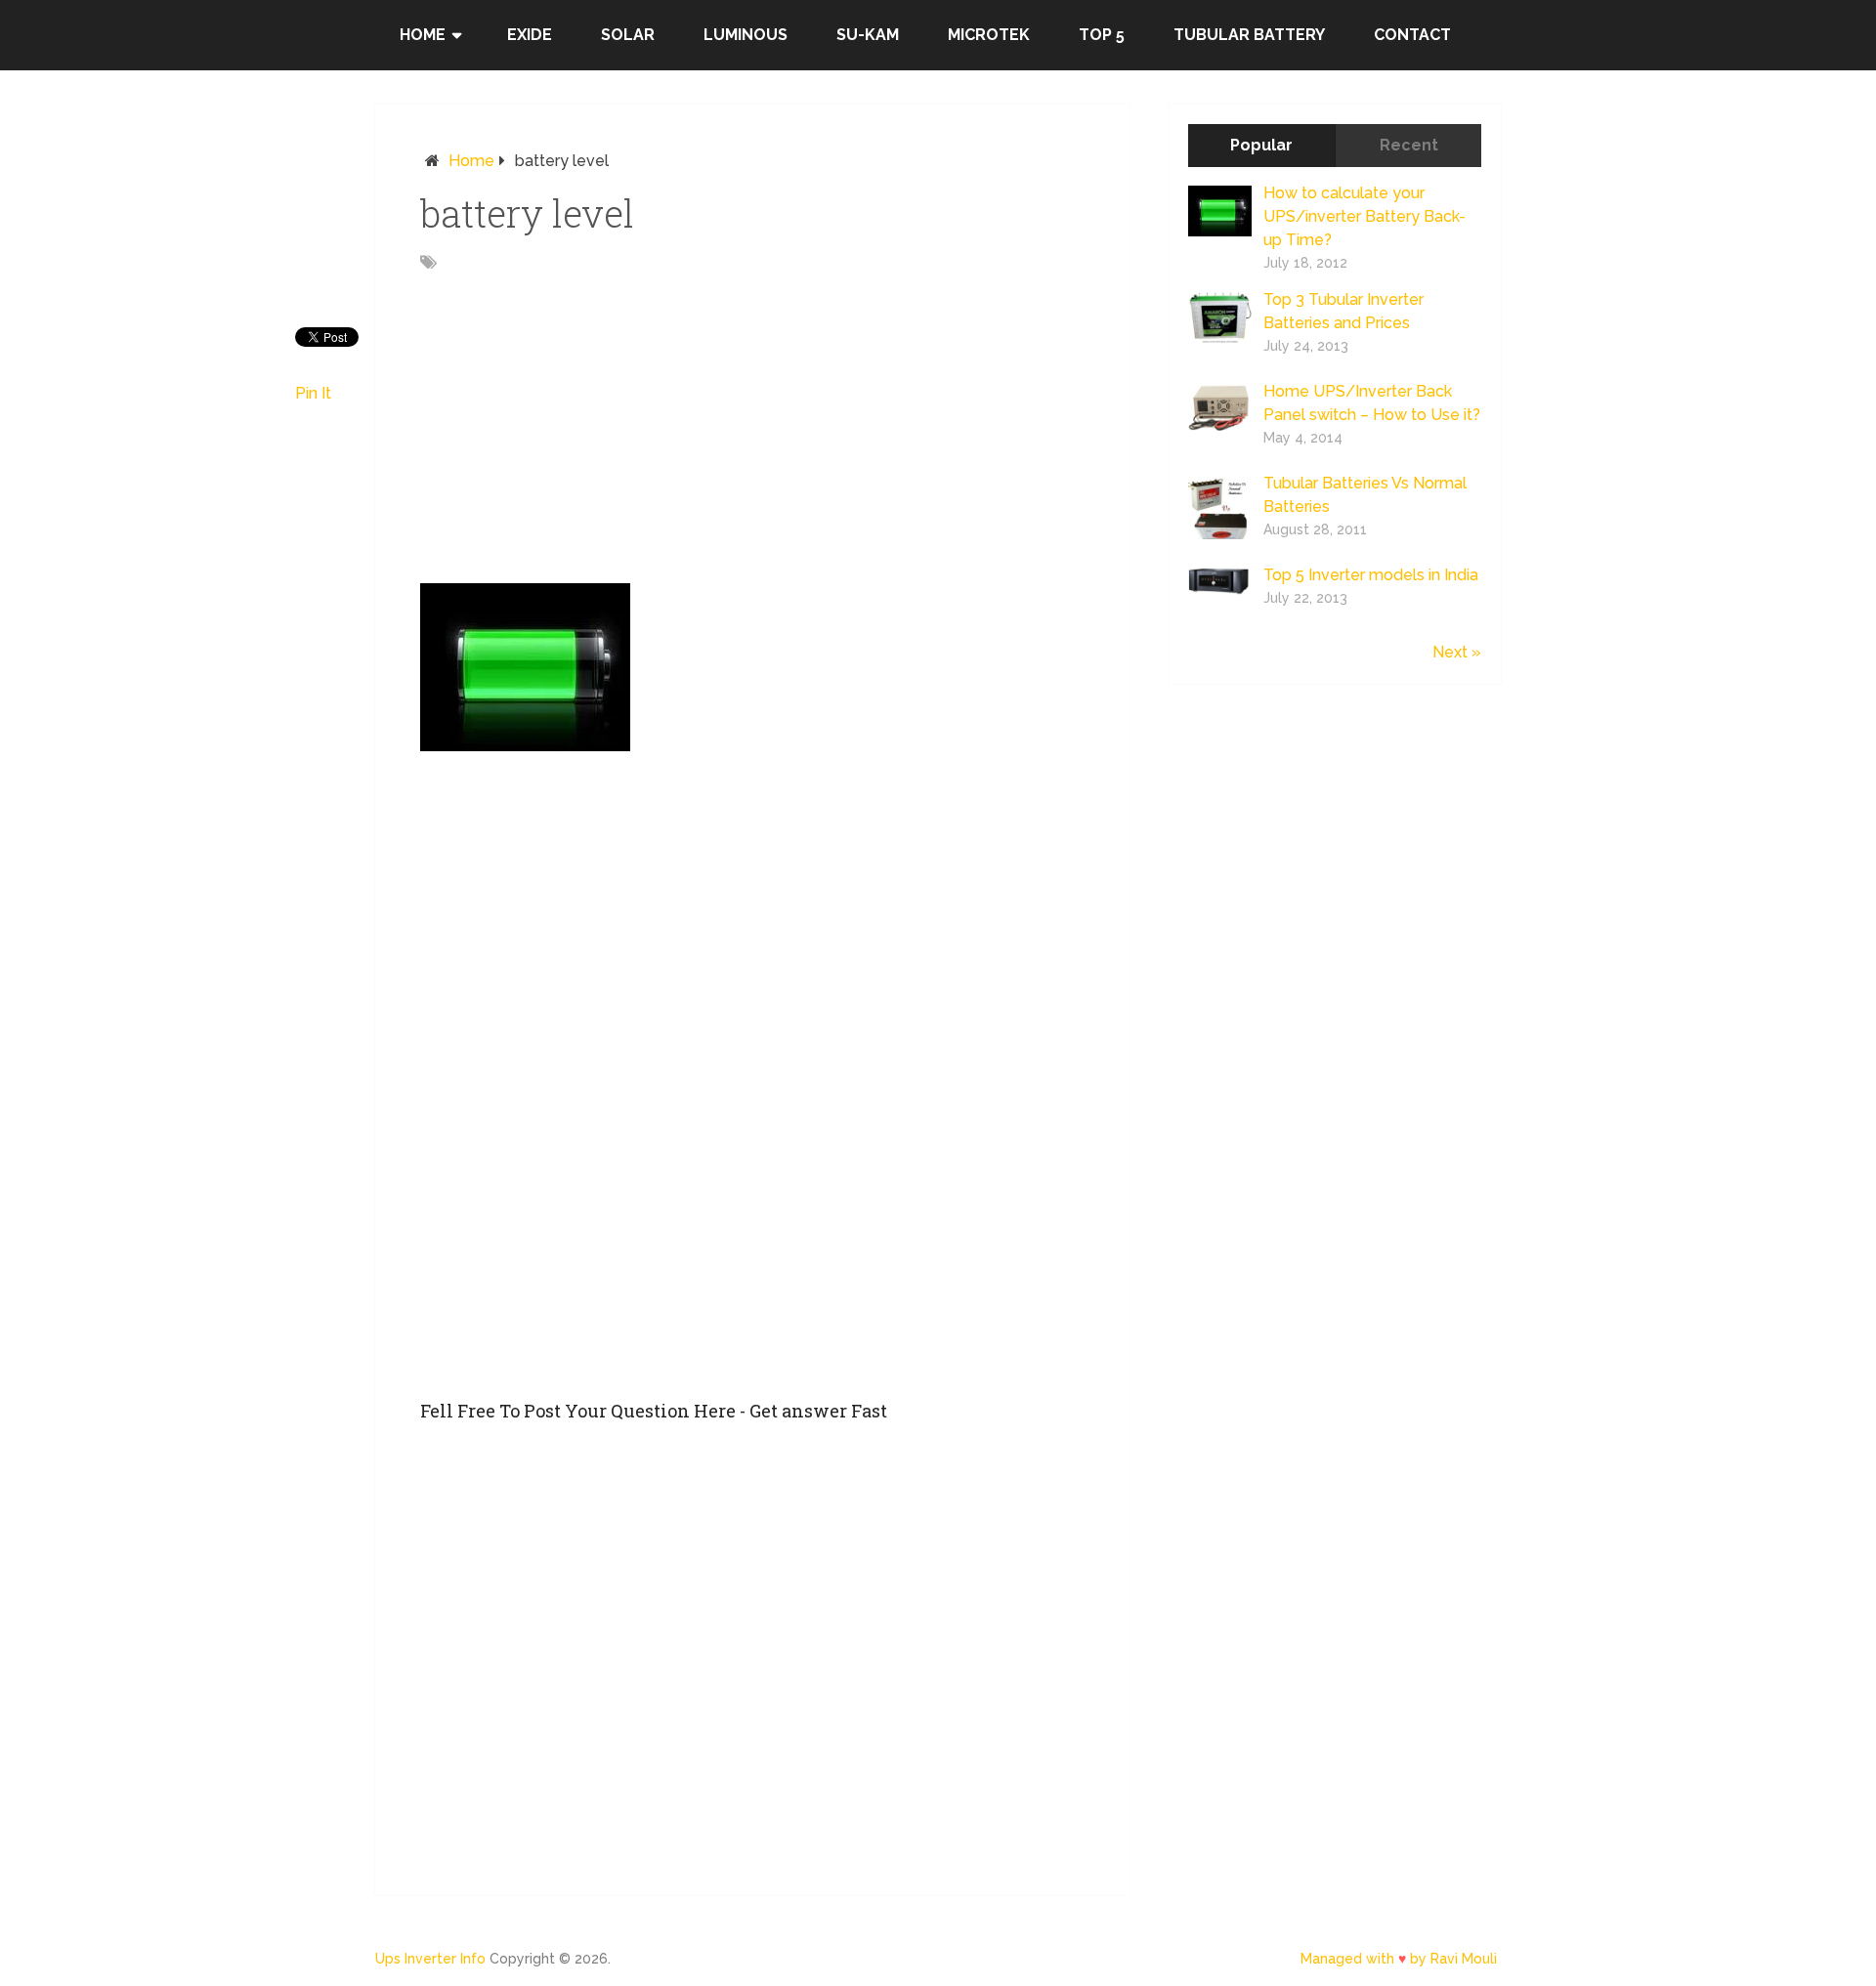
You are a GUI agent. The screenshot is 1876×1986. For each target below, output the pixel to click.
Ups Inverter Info (430, 1959)
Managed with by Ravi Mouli (1399, 1959)
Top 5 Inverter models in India (1371, 575)
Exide (530, 35)
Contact (1412, 35)
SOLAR (628, 35)
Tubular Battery (1249, 35)
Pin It (313, 393)
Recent (1409, 145)
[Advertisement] (752, 439)
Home (423, 35)
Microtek (989, 35)
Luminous (746, 35)
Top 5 (1102, 35)
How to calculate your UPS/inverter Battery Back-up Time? (1364, 216)
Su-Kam (868, 35)
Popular (1261, 145)
